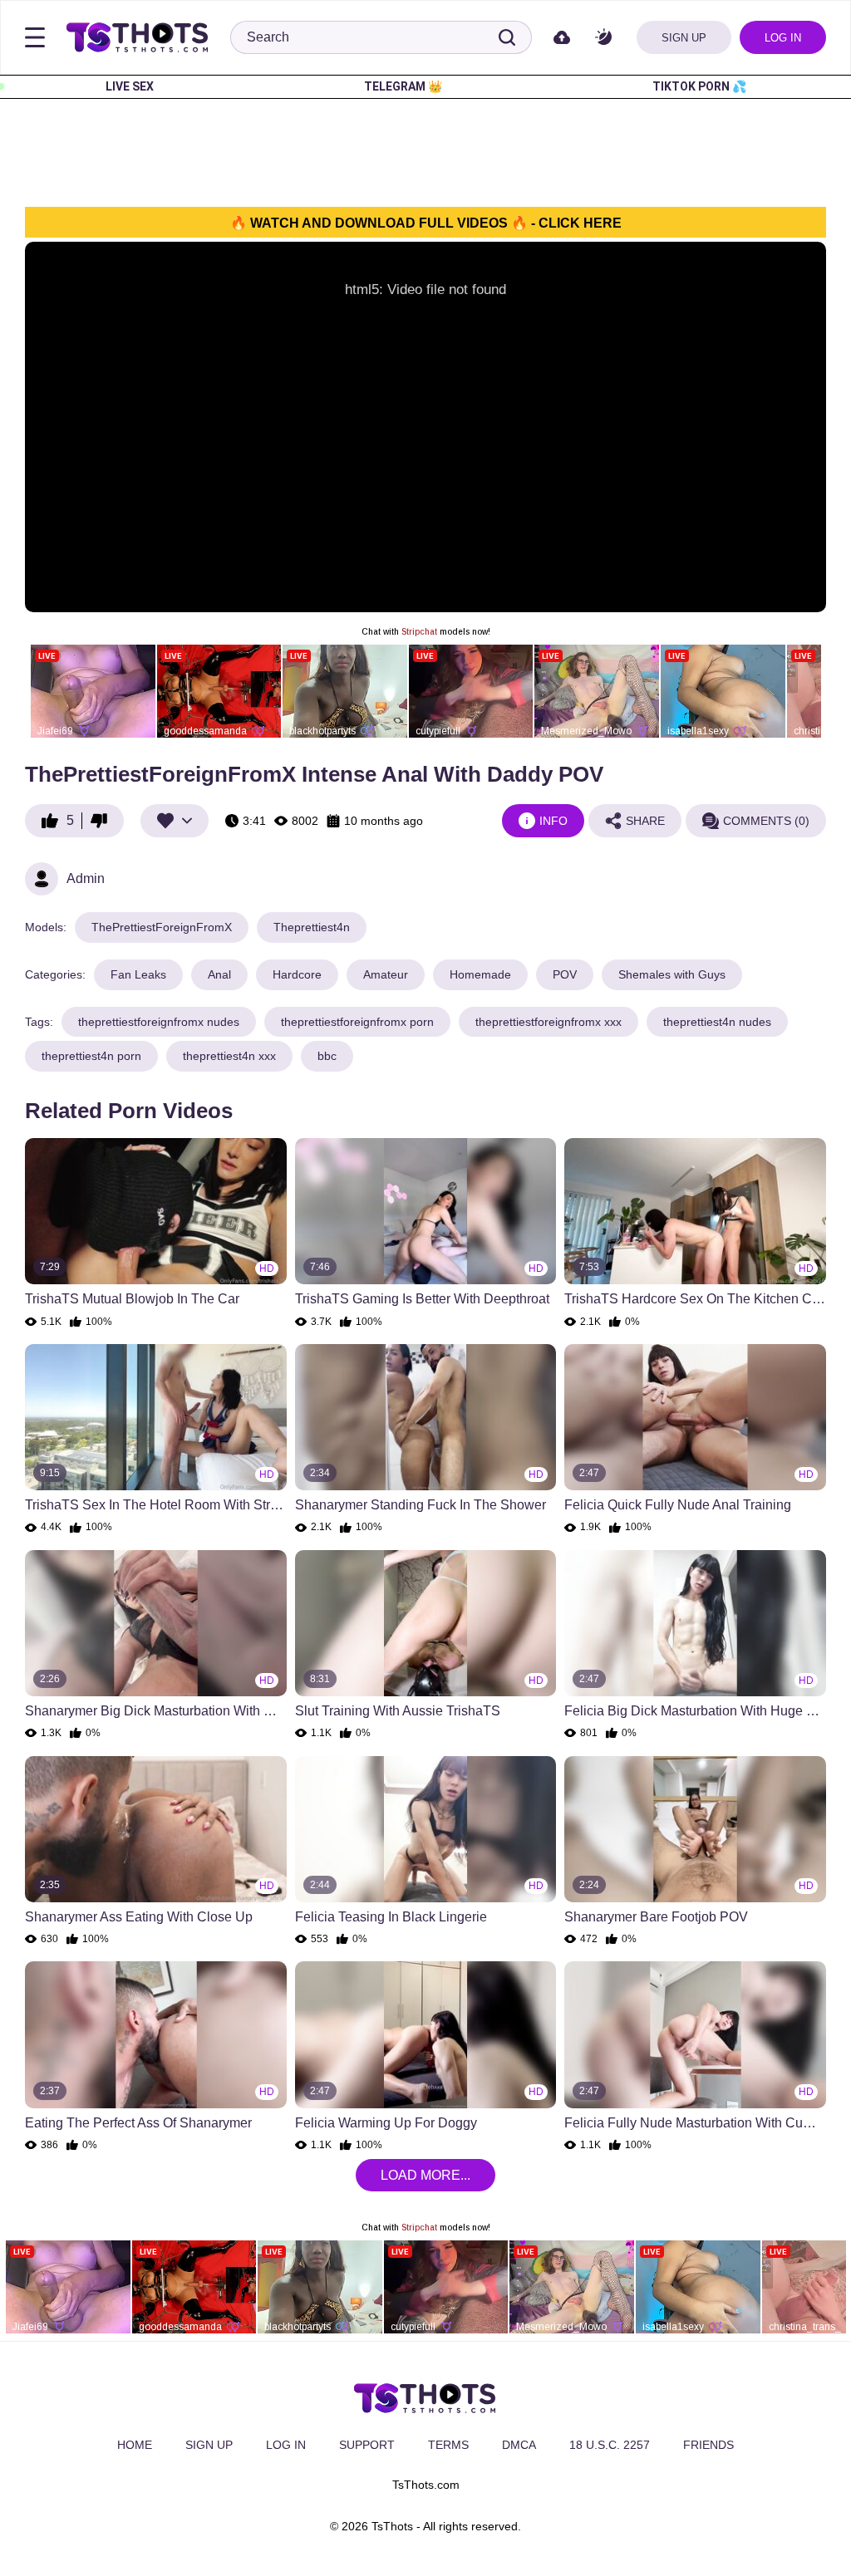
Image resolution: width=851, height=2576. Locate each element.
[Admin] (42, 879)
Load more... (425, 2175)
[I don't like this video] (103, 821)
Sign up (684, 38)
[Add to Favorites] (175, 821)
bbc (327, 1056)
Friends (708, 2445)
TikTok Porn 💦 (699, 86)
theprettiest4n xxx (229, 1056)
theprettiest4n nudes (717, 1022)
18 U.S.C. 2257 (610, 2445)
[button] (603, 38)
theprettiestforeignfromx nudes (159, 1022)
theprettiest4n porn (91, 1056)
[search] (507, 37)
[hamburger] (35, 37)
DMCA (519, 2445)
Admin (86, 878)
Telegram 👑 (403, 86)
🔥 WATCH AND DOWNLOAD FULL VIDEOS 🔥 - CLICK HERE (426, 223)
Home (135, 2445)
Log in (783, 38)
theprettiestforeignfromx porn (357, 1022)
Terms (448, 2445)
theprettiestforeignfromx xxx (548, 1022)
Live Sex (130, 86)
